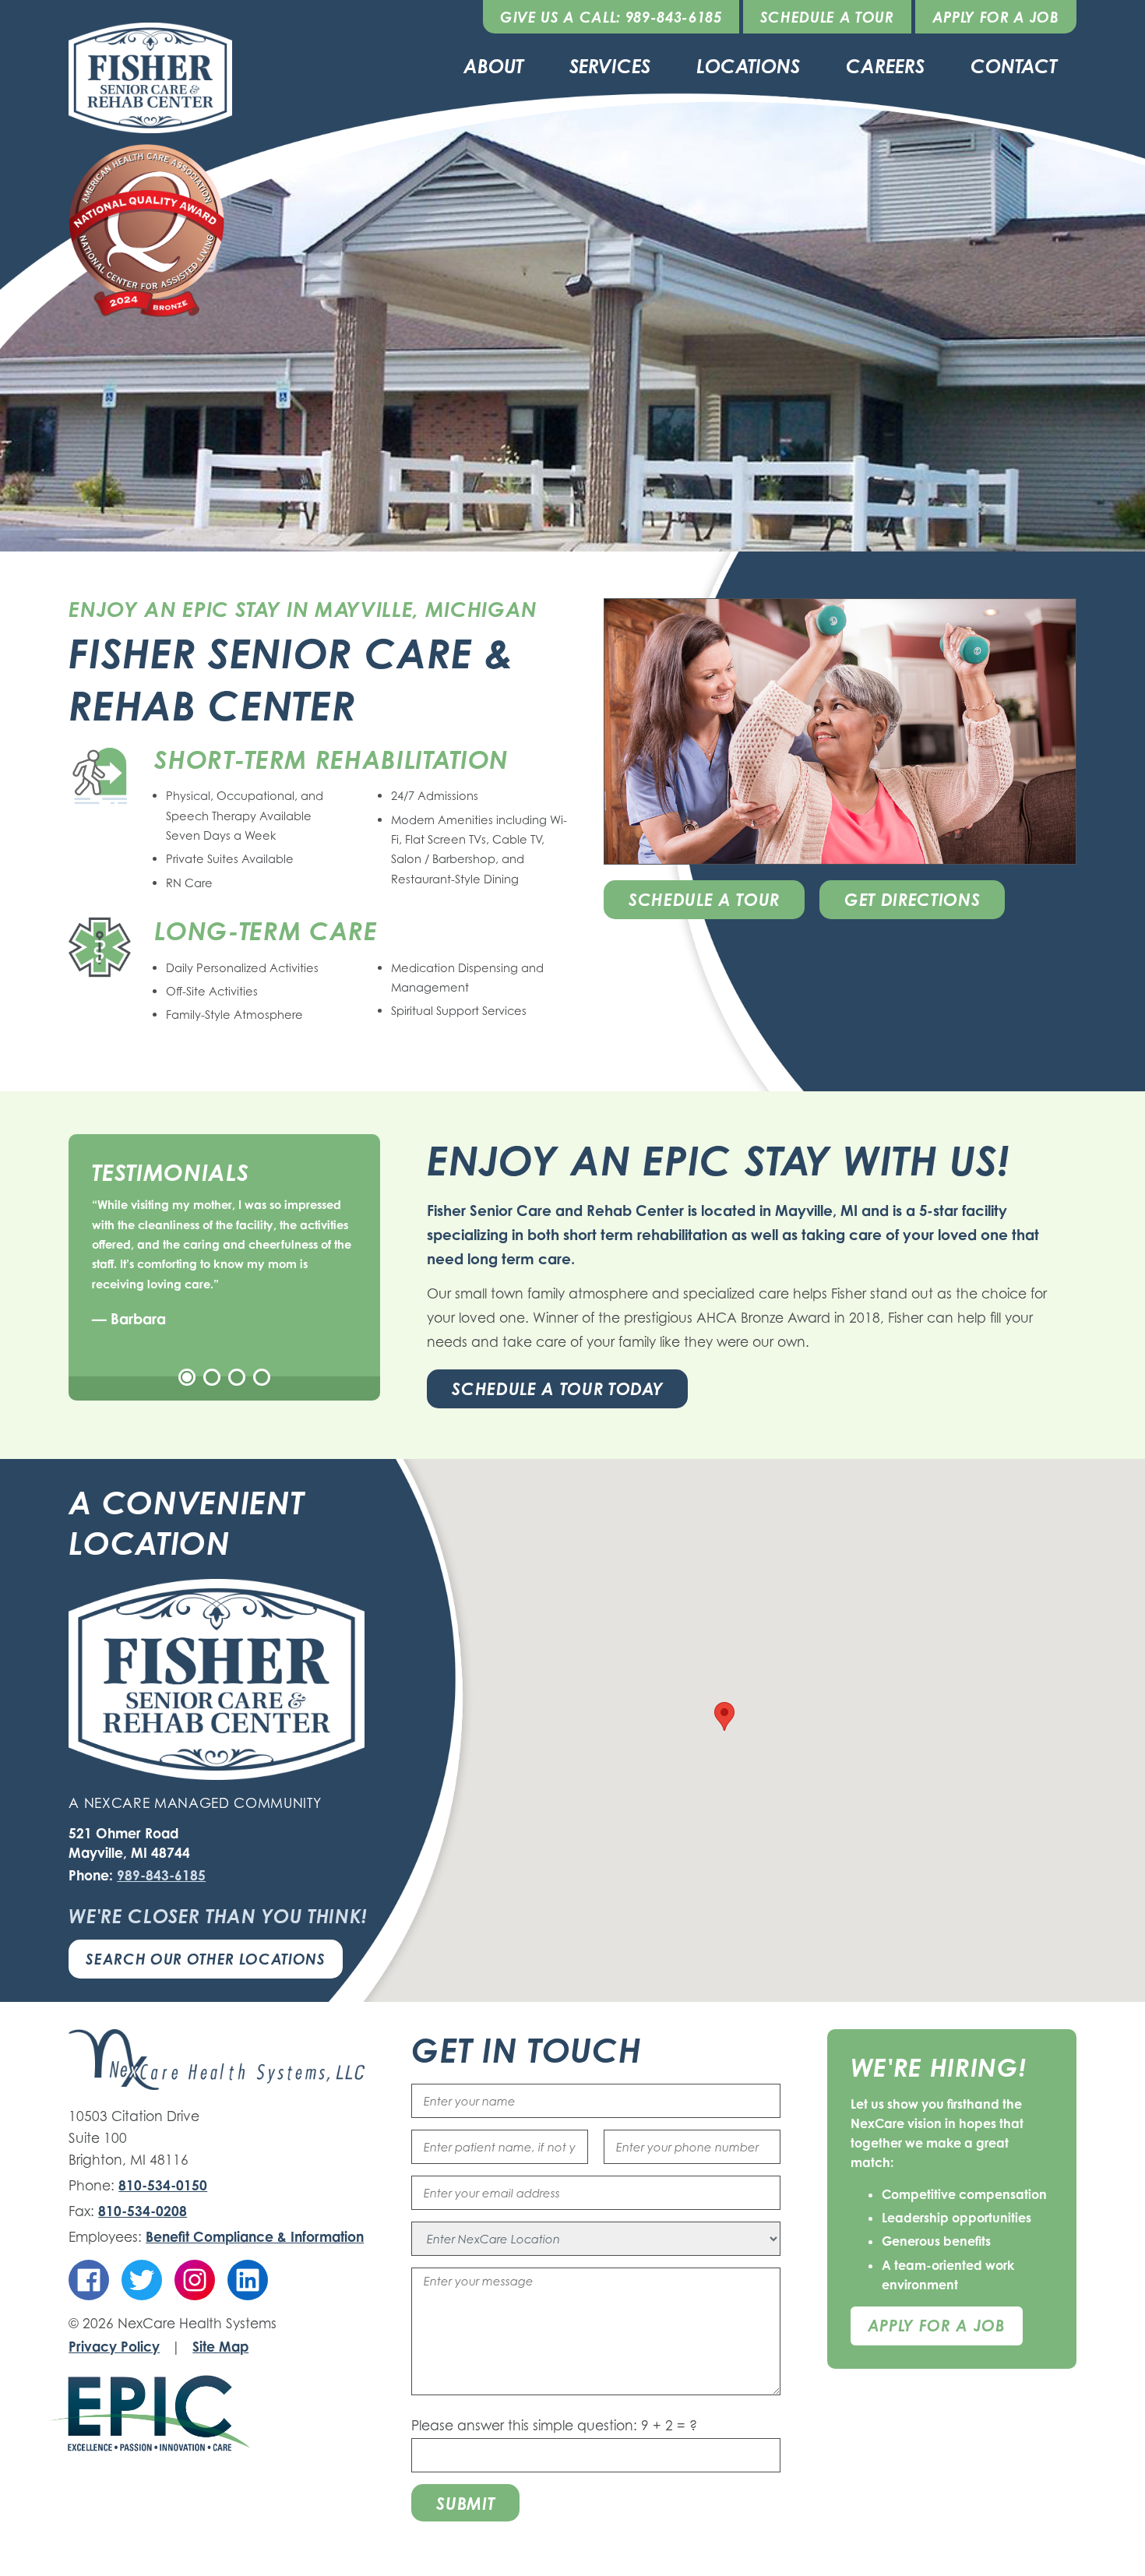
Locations (748, 66)
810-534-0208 (143, 2211)
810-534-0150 (163, 2185)
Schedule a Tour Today (557, 1389)
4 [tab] (262, 1377)
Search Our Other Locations (205, 1959)
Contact (1014, 66)
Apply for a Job (996, 17)
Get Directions (912, 900)
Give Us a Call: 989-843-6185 (611, 17)
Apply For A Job (937, 2326)
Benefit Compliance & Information (255, 2237)
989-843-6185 (161, 1875)
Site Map (220, 2347)
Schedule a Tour (827, 17)
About (493, 66)
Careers (885, 66)
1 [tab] (187, 1377)
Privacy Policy (114, 2347)
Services (610, 66)
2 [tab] (212, 1377)
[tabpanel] (224, 1263)
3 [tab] (237, 1377)
